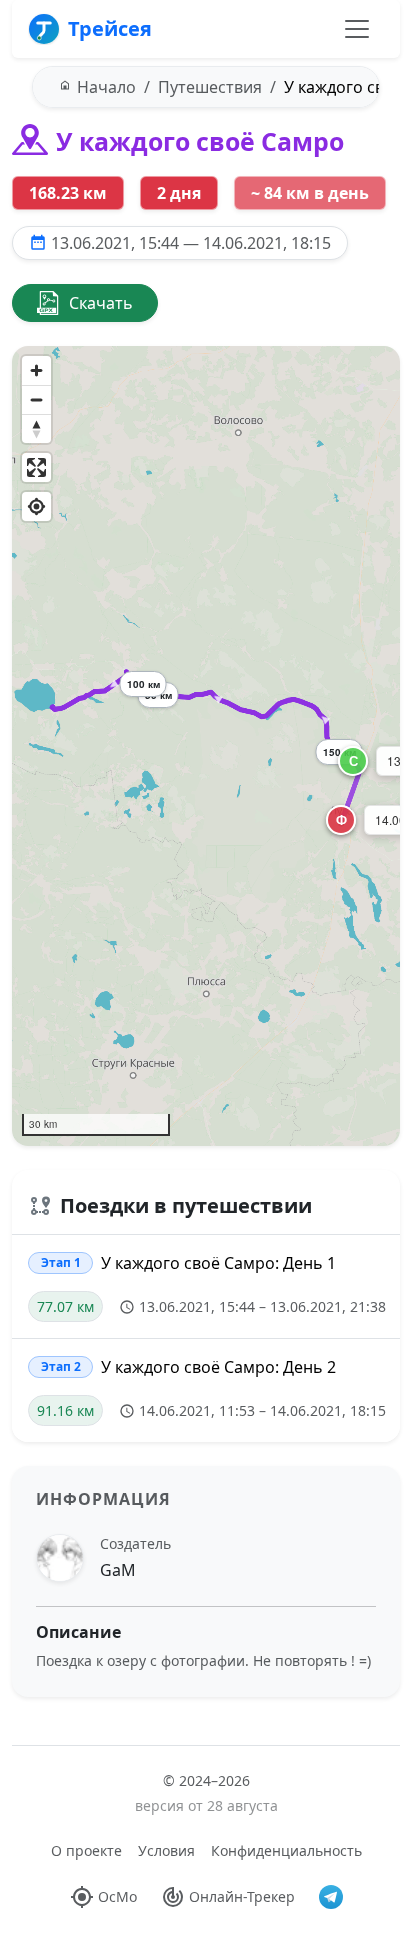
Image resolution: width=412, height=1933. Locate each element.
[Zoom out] (36, 399)
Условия (166, 1850)
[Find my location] (36, 506)
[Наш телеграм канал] (331, 1897)
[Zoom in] (36, 370)
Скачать (101, 303)
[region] (206, 746)
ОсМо (117, 1896)
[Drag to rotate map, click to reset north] (36, 428)
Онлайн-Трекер (242, 1896)
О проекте (86, 1850)
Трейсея (110, 28)
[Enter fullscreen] (36, 467)
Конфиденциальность (286, 1850)
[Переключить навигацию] (357, 29)
